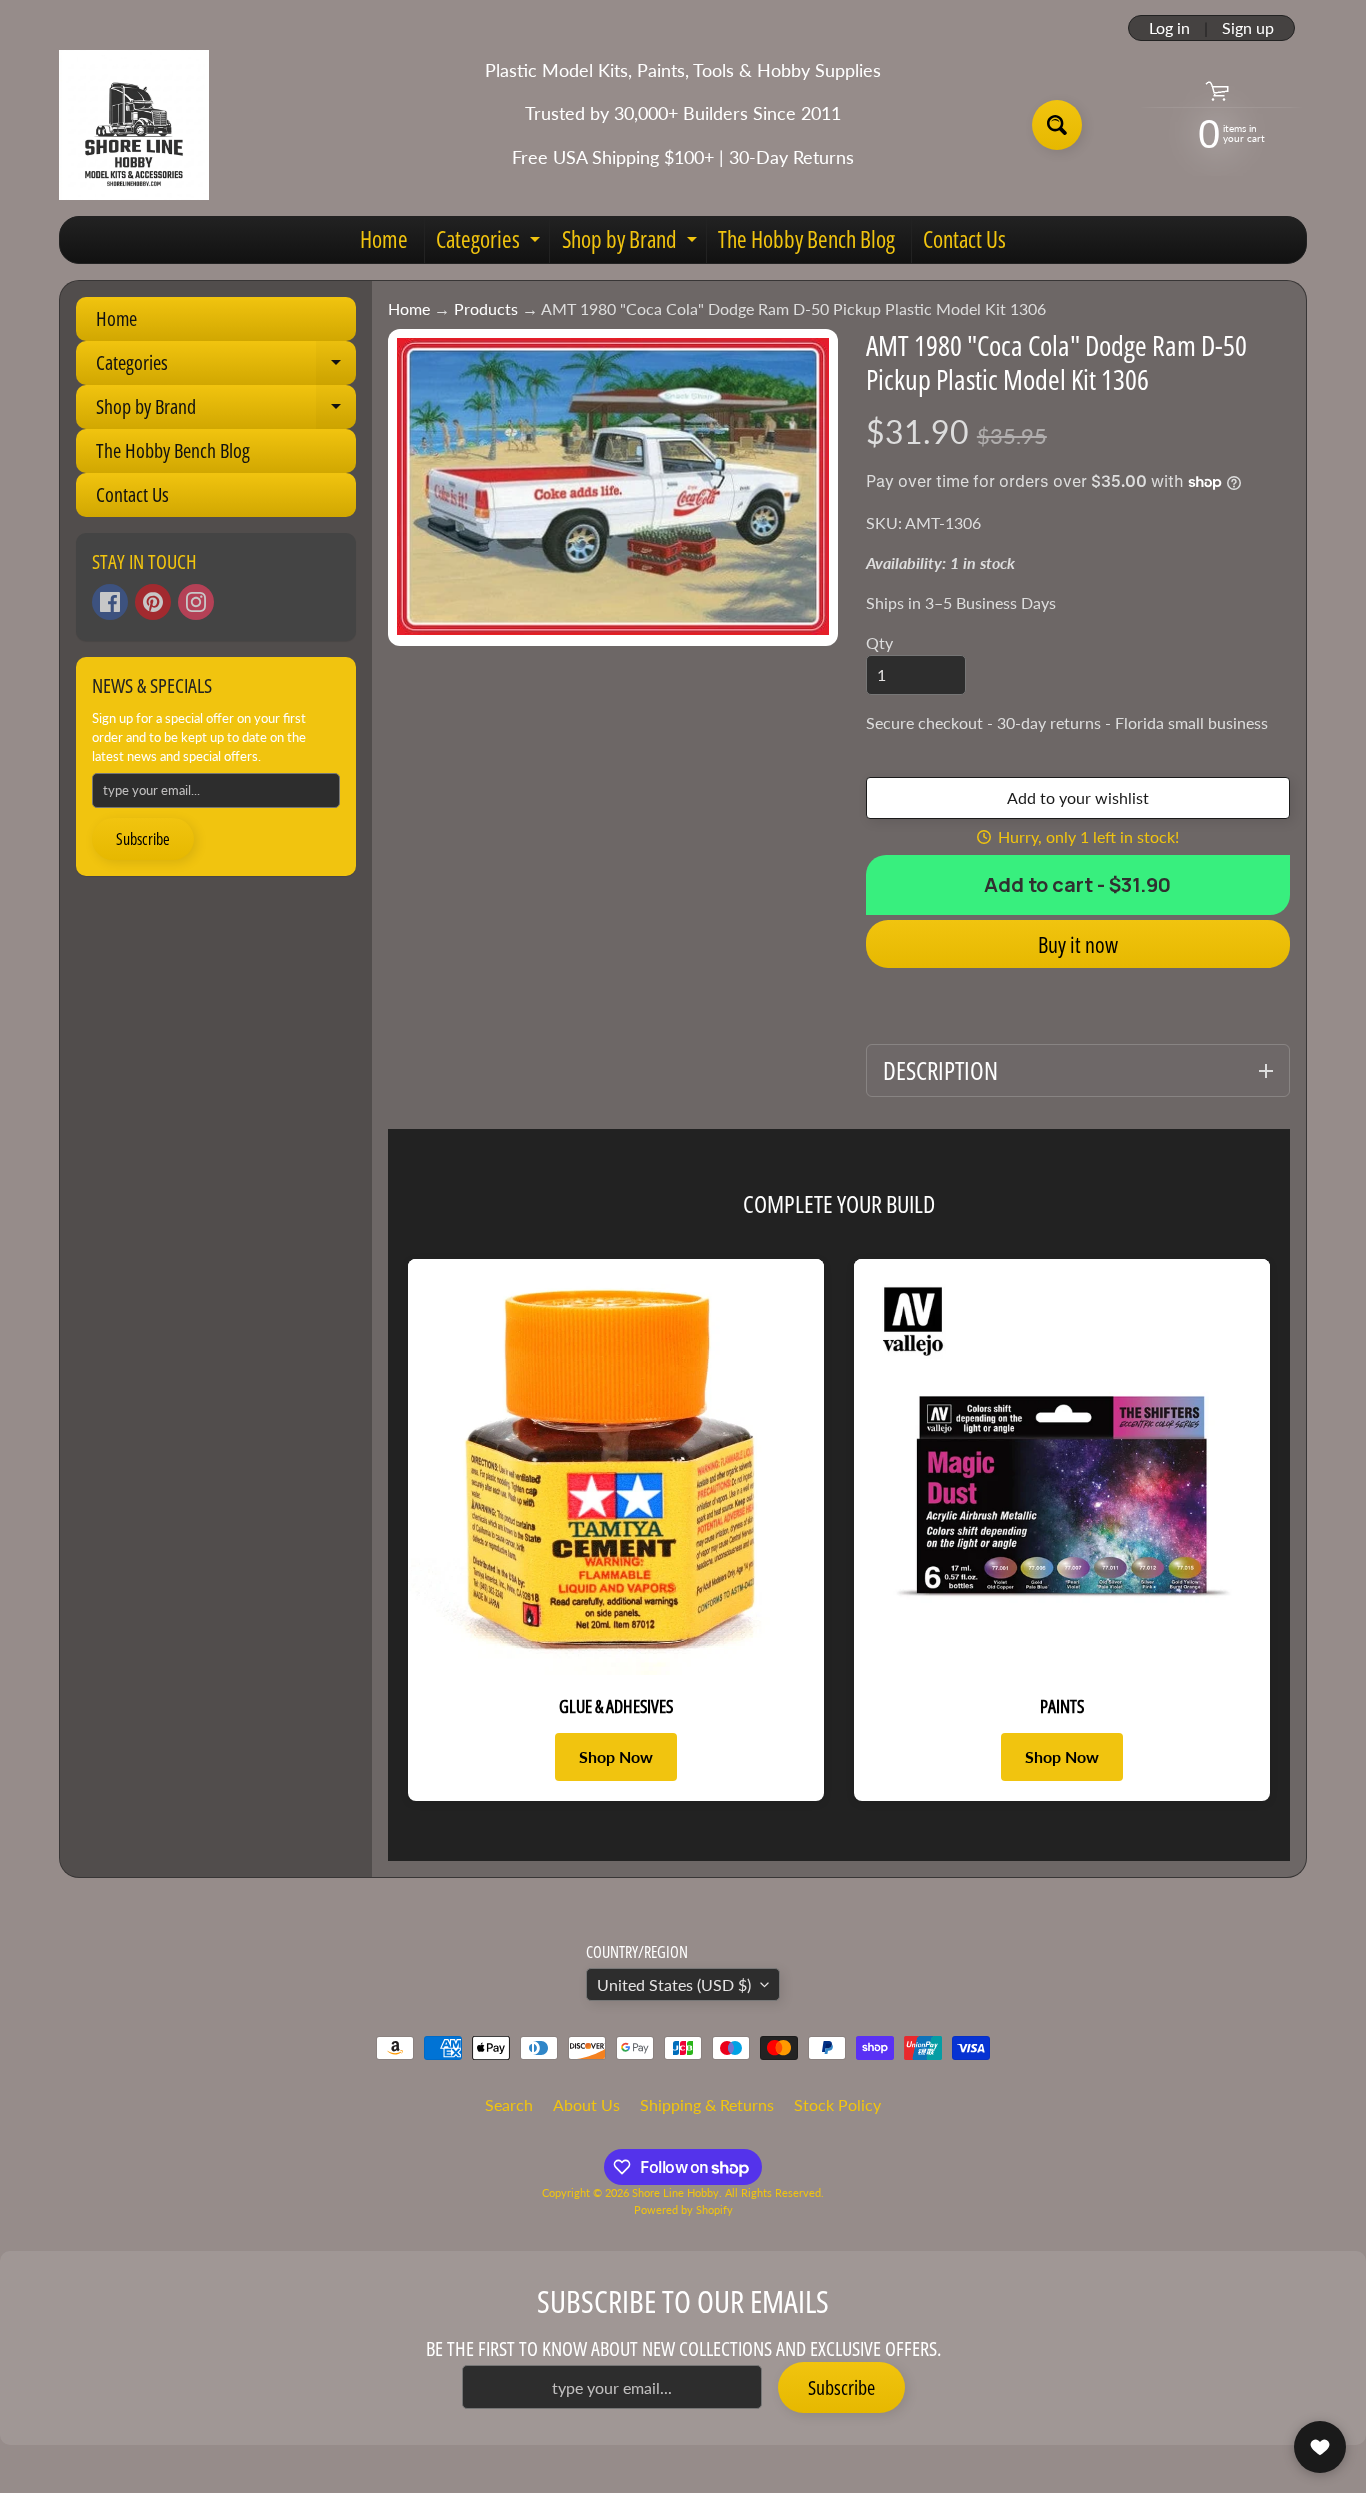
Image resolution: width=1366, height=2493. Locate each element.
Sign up (1248, 28)
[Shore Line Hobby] (134, 125)
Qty (879, 642)
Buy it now (1078, 944)
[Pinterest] (153, 602)
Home (384, 239)
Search (509, 2104)
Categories (490, 243)
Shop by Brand (632, 243)
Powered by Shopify (683, 2209)
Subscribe (143, 839)
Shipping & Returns (707, 2104)
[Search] (1057, 125)
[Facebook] (110, 602)
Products (486, 308)
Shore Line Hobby (675, 2192)
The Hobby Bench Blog (806, 239)
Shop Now (616, 1756)
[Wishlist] (1320, 2447)
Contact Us (964, 239)
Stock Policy (837, 2104)
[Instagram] (196, 602)
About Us (586, 2104)
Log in (1169, 28)
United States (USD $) (674, 1984)
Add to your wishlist (1078, 797)
